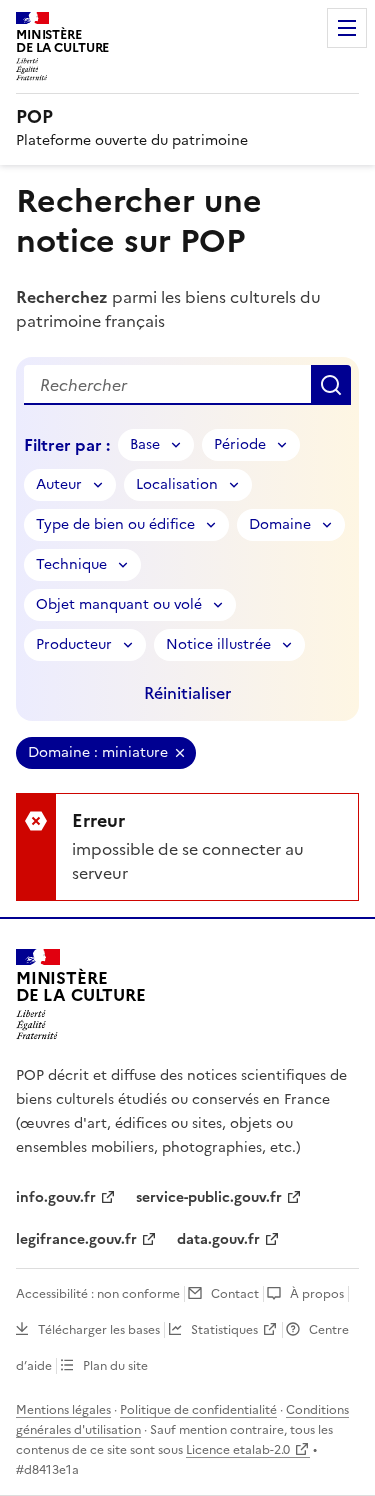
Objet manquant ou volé (119, 604)
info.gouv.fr (56, 1197)
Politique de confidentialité (198, 1410)
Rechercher (331, 385)
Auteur (59, 484)
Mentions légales (63, 1410)
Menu (347, 28)
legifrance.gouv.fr (76, 1239)
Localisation (177, 484)
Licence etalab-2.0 (238, 1450)
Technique (71, 564)
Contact (235, 1294)
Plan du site (115, 1366)
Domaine (280, 524)
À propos (317, 1294)
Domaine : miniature (98, 752)
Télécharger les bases (99, 1330)
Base (145, 444)
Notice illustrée (218, 644)
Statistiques (224, 1330)
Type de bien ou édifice (115, 524)
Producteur (74, 644)
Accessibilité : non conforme (98, 1294)
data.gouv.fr (218, 1239)
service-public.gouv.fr (209, 1197)
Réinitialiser (187, 693)
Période (240, 444)
